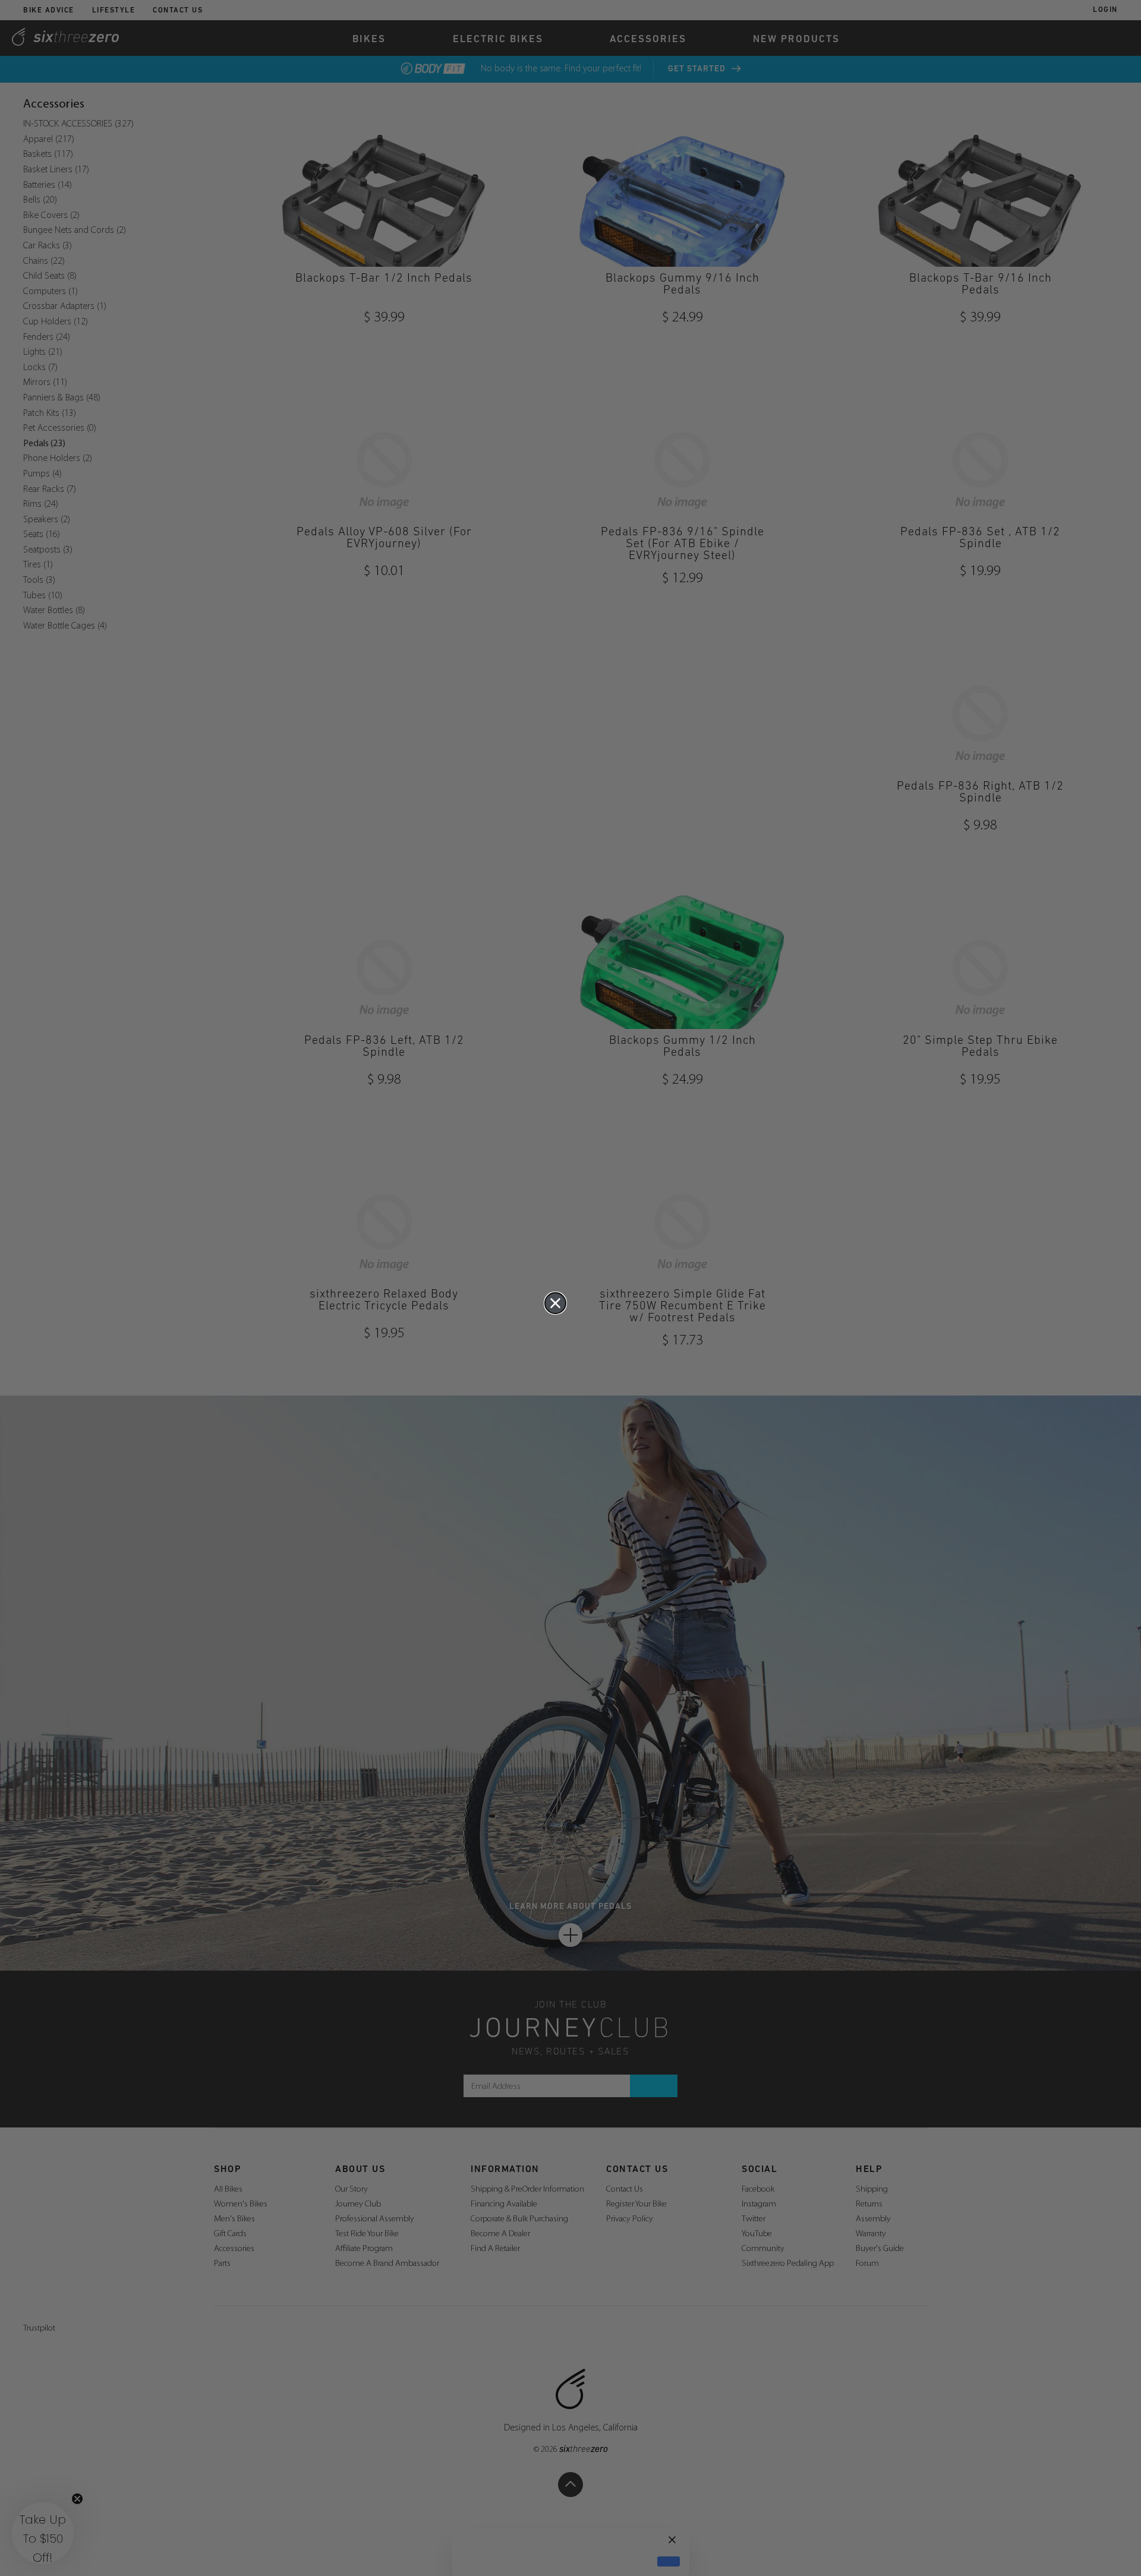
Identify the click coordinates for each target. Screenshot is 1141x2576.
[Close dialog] (555, 1303)
